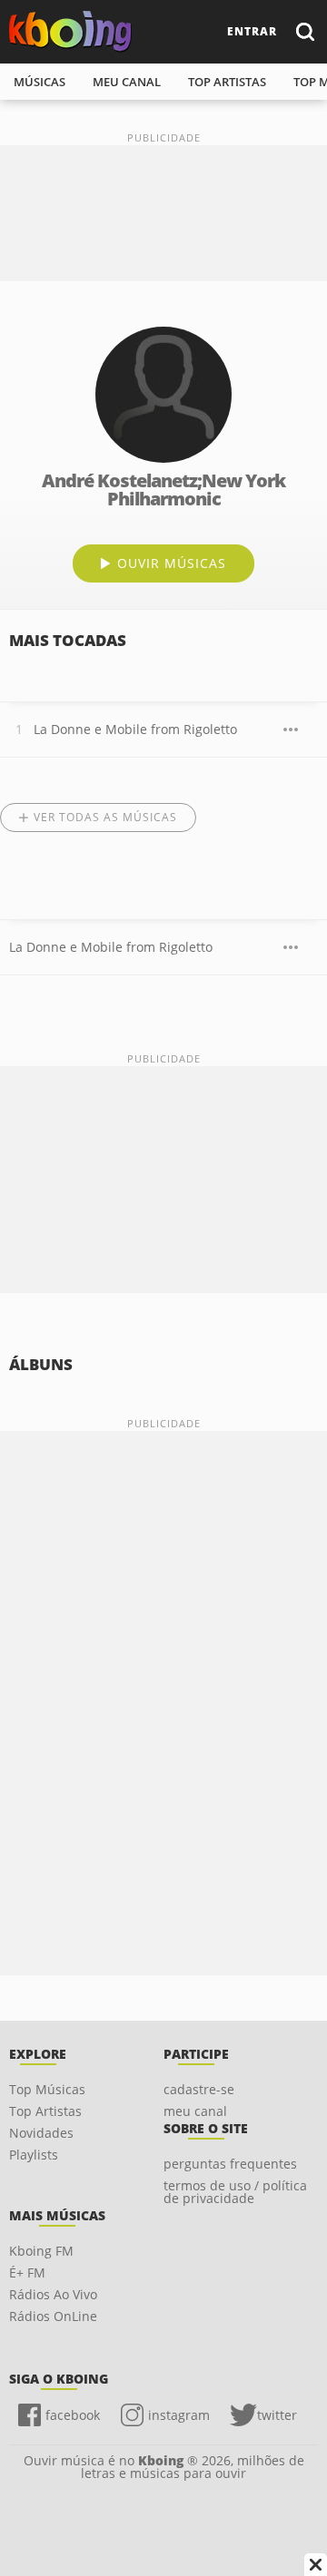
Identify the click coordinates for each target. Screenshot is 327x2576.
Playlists (34, 2155)
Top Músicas (47, 2089)
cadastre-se (199, 2089)
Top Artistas (45, 2111)
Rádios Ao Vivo (53, 2294)
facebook (73, 2415)
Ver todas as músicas (105, 817)
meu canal (127, 82)
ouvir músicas (172, 563)
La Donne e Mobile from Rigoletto (135, 729)
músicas (40, 82)
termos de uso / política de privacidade (235, 2192)
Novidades (41, 2133)
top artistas (227, 82)
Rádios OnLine (53, 2316)
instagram (179, 2415)
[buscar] (304, 31)
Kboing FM (41, 2251)
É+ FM (27, 2272)
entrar (252, 31)
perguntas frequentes (230, 2164)
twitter (277, 2415)
